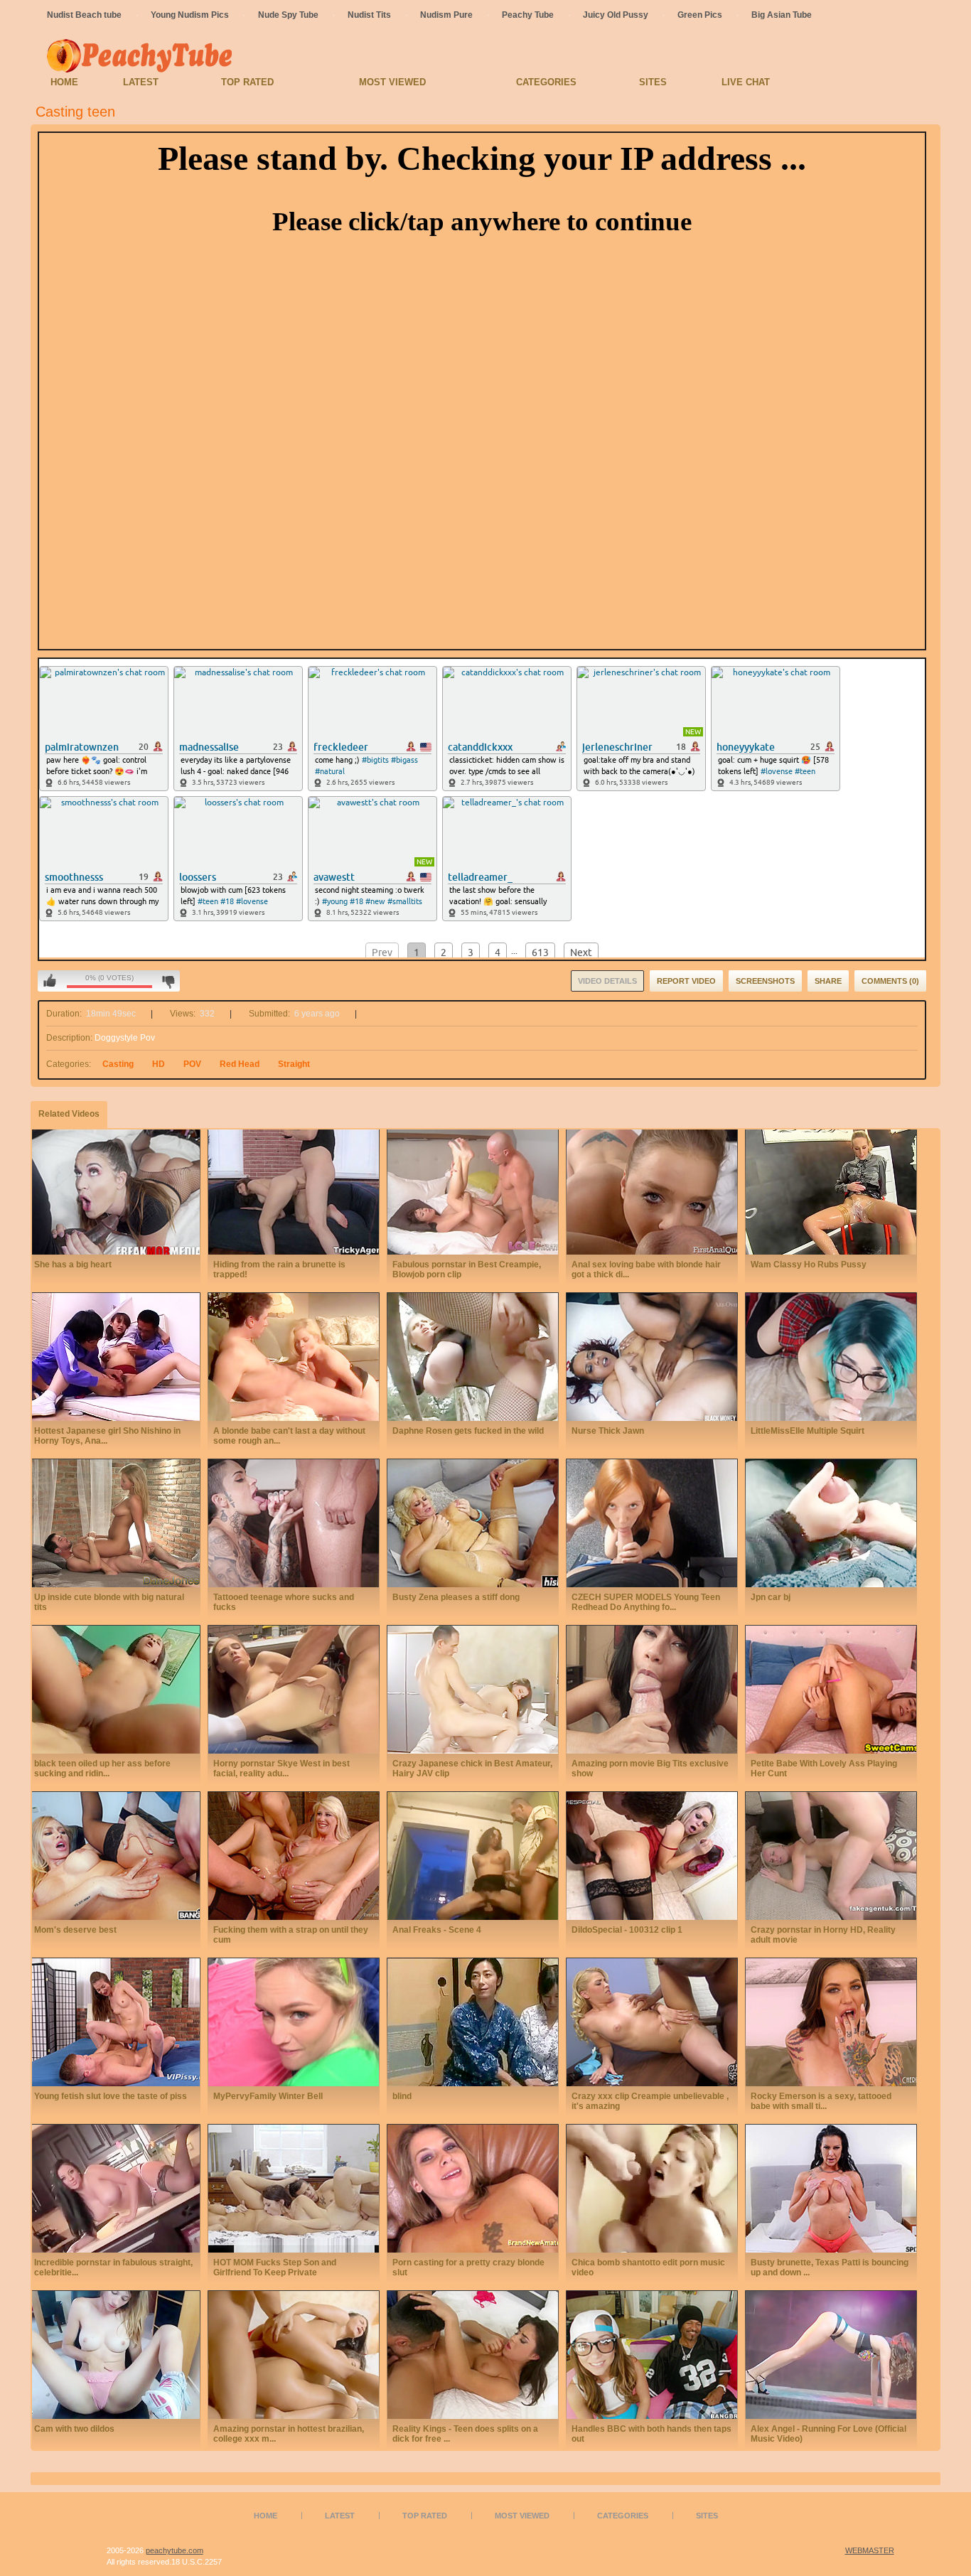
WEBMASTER (870, 2550)
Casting (118, 1064)
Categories (546, 82)
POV (192, 1064)
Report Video (686, 981)
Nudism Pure (446, 15)
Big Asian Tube (782, 15)
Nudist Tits (369, 15)
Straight (294, 1064)
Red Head (240, 1064)
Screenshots (765, 981)
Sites (653, 82)
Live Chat (746, 82)
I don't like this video (168, 981)
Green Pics (700, 15)
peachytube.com (175, 2550)
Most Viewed (392, 82)
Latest (141, 82)
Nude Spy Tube (288, 15)
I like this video (50, 981)
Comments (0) (890, 981)
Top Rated (247, 82)
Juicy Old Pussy (616, 15)
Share (828, 981)
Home (64, 82)
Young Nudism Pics (190, 15)
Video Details (607, 981)
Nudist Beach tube (84, 15)
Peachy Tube (528, 15)
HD (159, 1064)
